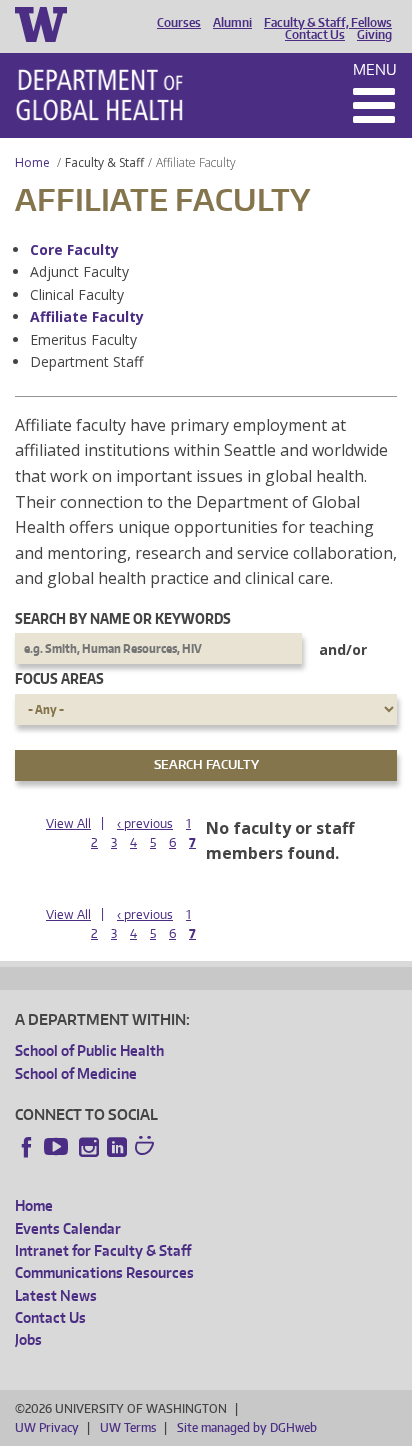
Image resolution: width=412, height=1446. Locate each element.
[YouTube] (58, 1147)
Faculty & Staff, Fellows (328, 23)
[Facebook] (27, 1147)
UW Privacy (47, 1427)
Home (32, 162)
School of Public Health (89, 1050)
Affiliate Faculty (87, 316)
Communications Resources (104, 1272)
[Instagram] (89, 1147)
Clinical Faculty (77, 294)
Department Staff (86, 361)
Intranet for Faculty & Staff (103, 1250)
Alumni (232, 23)
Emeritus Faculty (83, 339)
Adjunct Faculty (79, 271)
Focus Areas (59, 678)
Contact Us (315, 35)
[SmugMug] (147, 1148)
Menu (375, 69)
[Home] (99, 95)
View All (68, 823)
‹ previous (145, 823)
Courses (179, 23)
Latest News (56, 1295)
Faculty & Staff (104, 162)
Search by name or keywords (123, 618)
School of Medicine (76, 1073)
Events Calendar (68, 1228)
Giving (374, 35)
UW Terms (128, 1427)
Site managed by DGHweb (247, 1427)
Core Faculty (74, 249)
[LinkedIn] (117, 1147)
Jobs (28, 1339)
